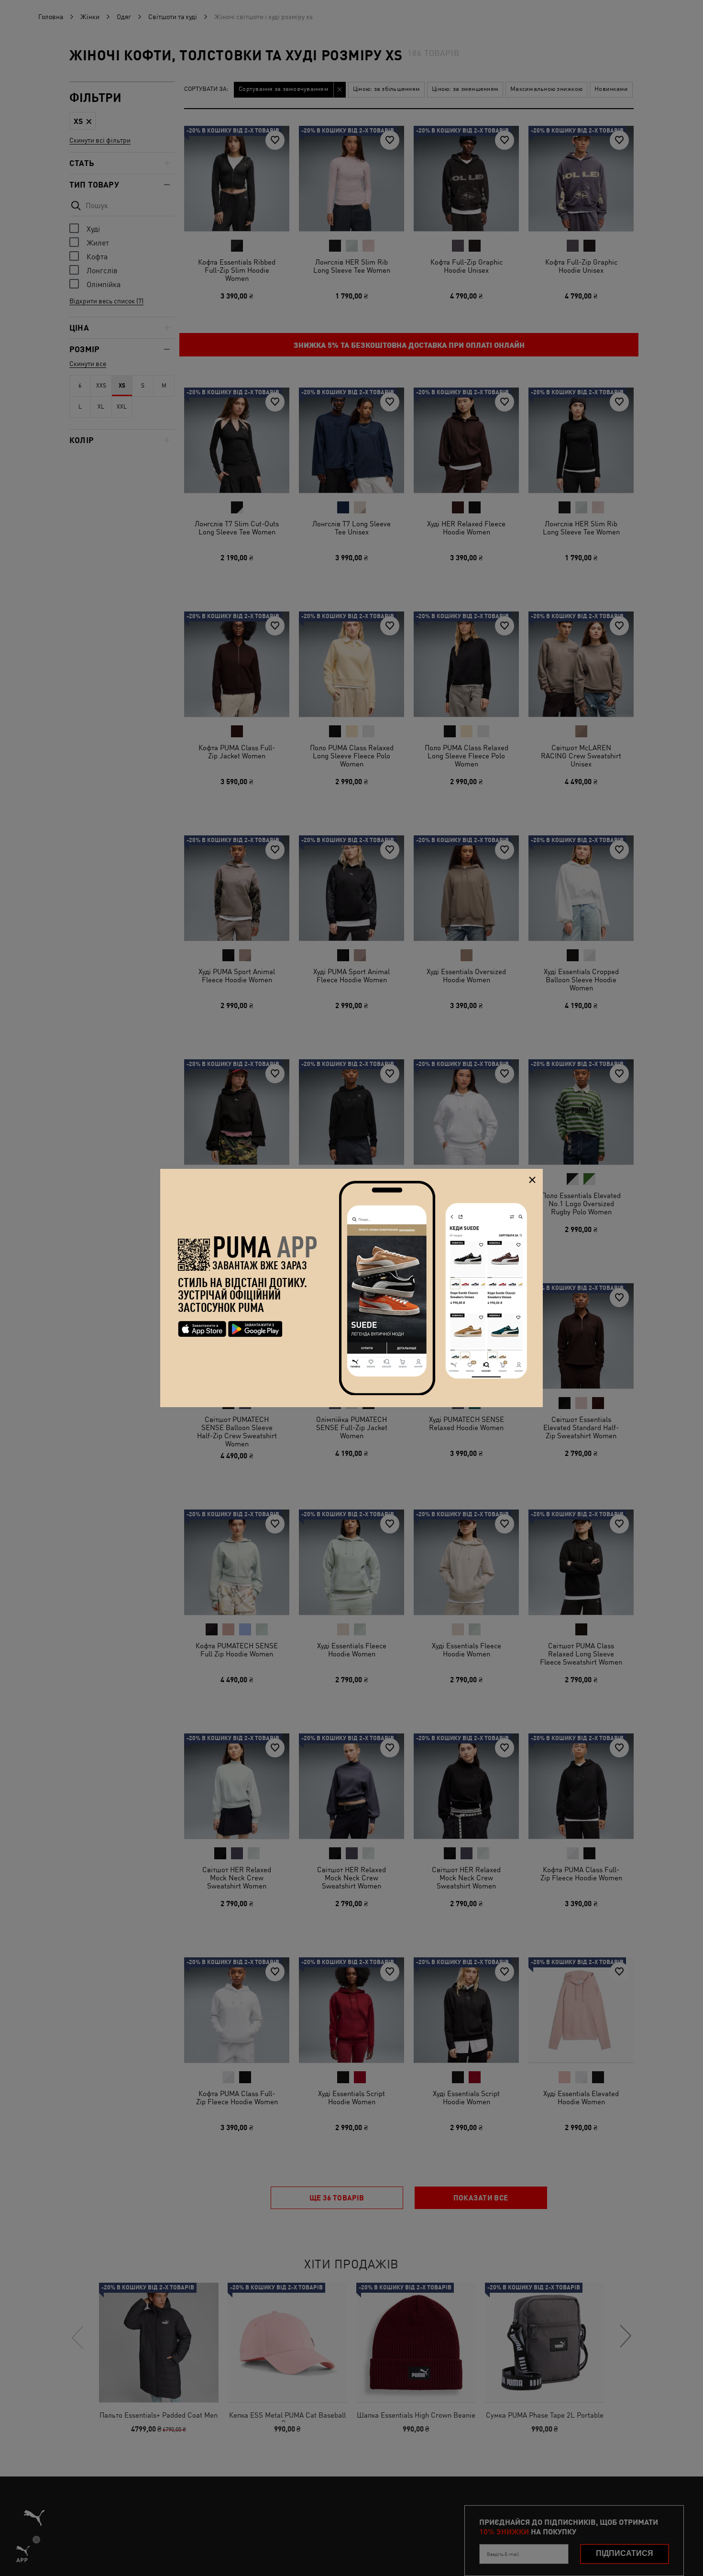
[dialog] (351, 1288)
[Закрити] (532, 1180)
